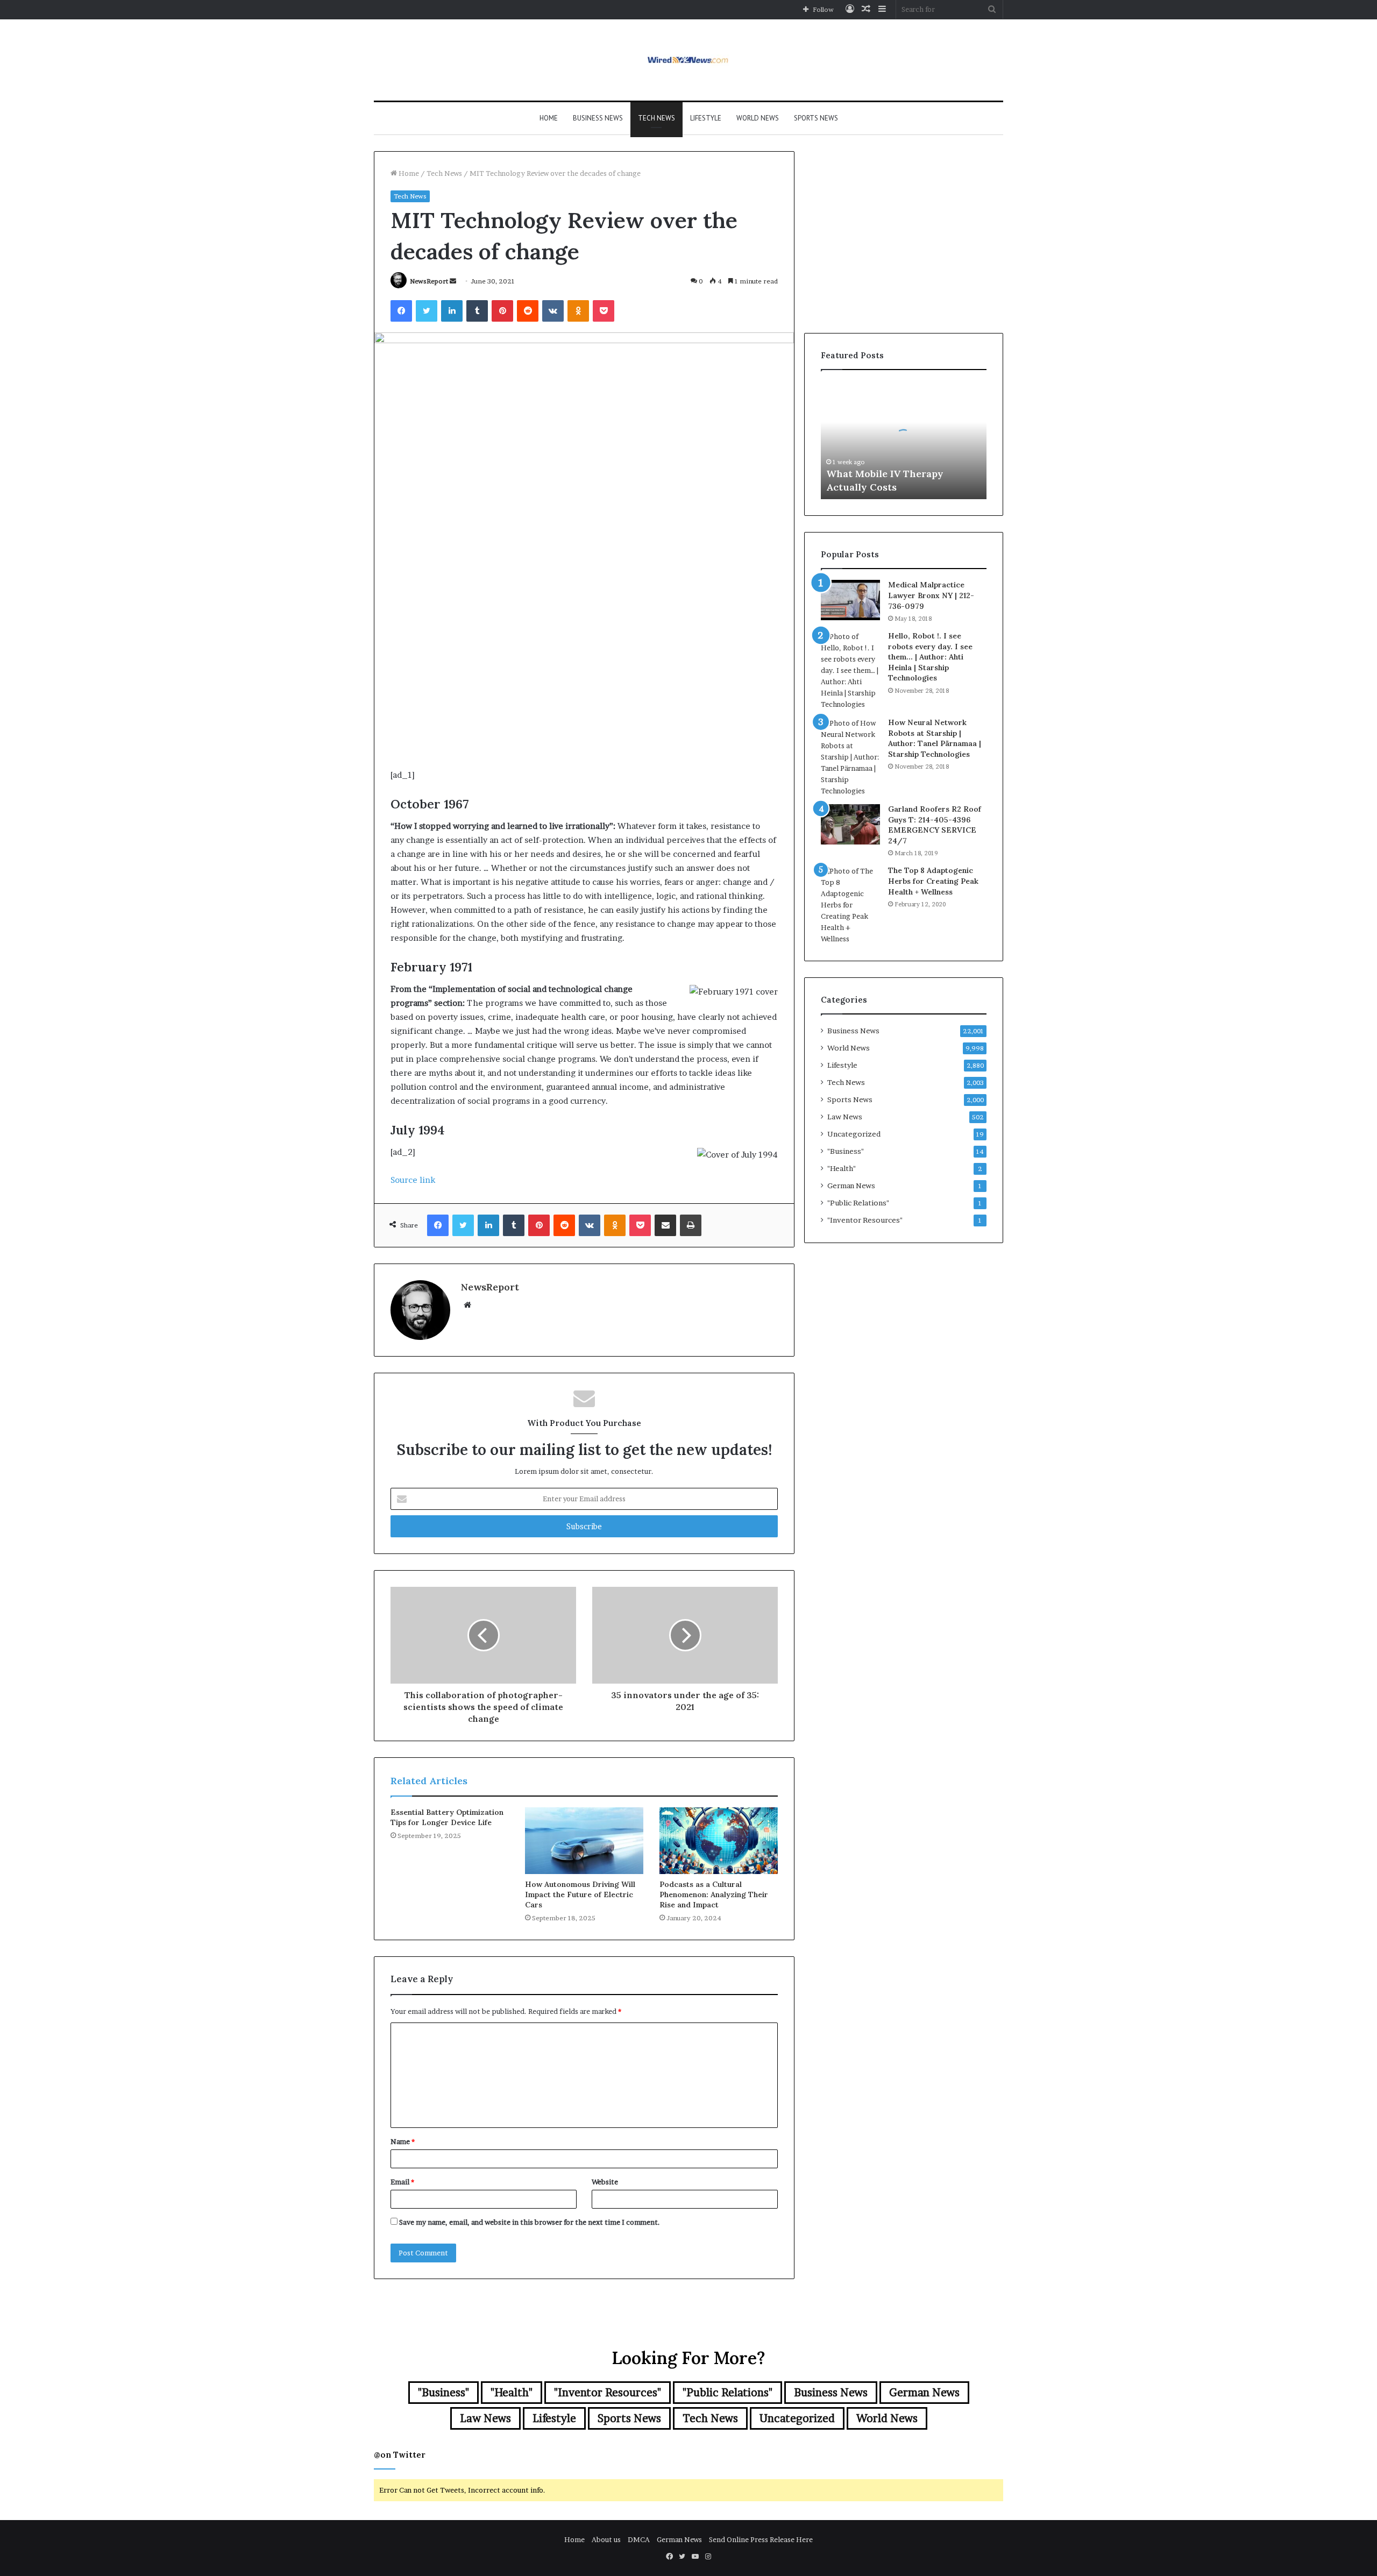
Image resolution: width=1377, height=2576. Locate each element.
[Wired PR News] (689, 60)
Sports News (816, 118)
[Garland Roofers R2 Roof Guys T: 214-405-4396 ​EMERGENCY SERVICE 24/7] (850, 824)
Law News (845, 1117)
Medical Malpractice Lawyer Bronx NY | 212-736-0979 (931, 595)
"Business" (846, 1151)
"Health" (842, 1168)
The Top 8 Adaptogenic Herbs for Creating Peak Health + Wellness (933, 881)
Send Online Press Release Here (761, 2539)
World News (758, 118)
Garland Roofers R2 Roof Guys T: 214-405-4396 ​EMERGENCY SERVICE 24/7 (935, 825)
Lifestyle (706, 118)
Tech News (656, 118)
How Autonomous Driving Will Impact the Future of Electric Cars (580, 1894)
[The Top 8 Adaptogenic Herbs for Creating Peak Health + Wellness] (850, 905)
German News (851, 1186)
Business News (598, 118)
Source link (413, 1180)
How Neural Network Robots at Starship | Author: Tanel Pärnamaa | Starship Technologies (935, 738)
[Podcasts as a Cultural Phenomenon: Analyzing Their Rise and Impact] (719, 1841)
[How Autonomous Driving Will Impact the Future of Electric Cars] (584, 1841)
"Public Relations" (858, 1203)
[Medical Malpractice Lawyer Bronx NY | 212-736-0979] (850, 600)
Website (605, 2182)
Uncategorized (854, 1134)
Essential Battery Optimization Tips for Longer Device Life (447, 1817)
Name (403, 2141)
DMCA (639, 2539)
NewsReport (429, 281)
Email (402, 2182)
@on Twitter (400, 2455)
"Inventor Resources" (865, 1220)
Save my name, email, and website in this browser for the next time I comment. (530, 2222)
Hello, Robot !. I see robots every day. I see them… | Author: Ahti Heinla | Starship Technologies (930, 657)
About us (606, 2539)
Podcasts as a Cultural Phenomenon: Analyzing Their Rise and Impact (714, 1894)
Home (549, 118)
